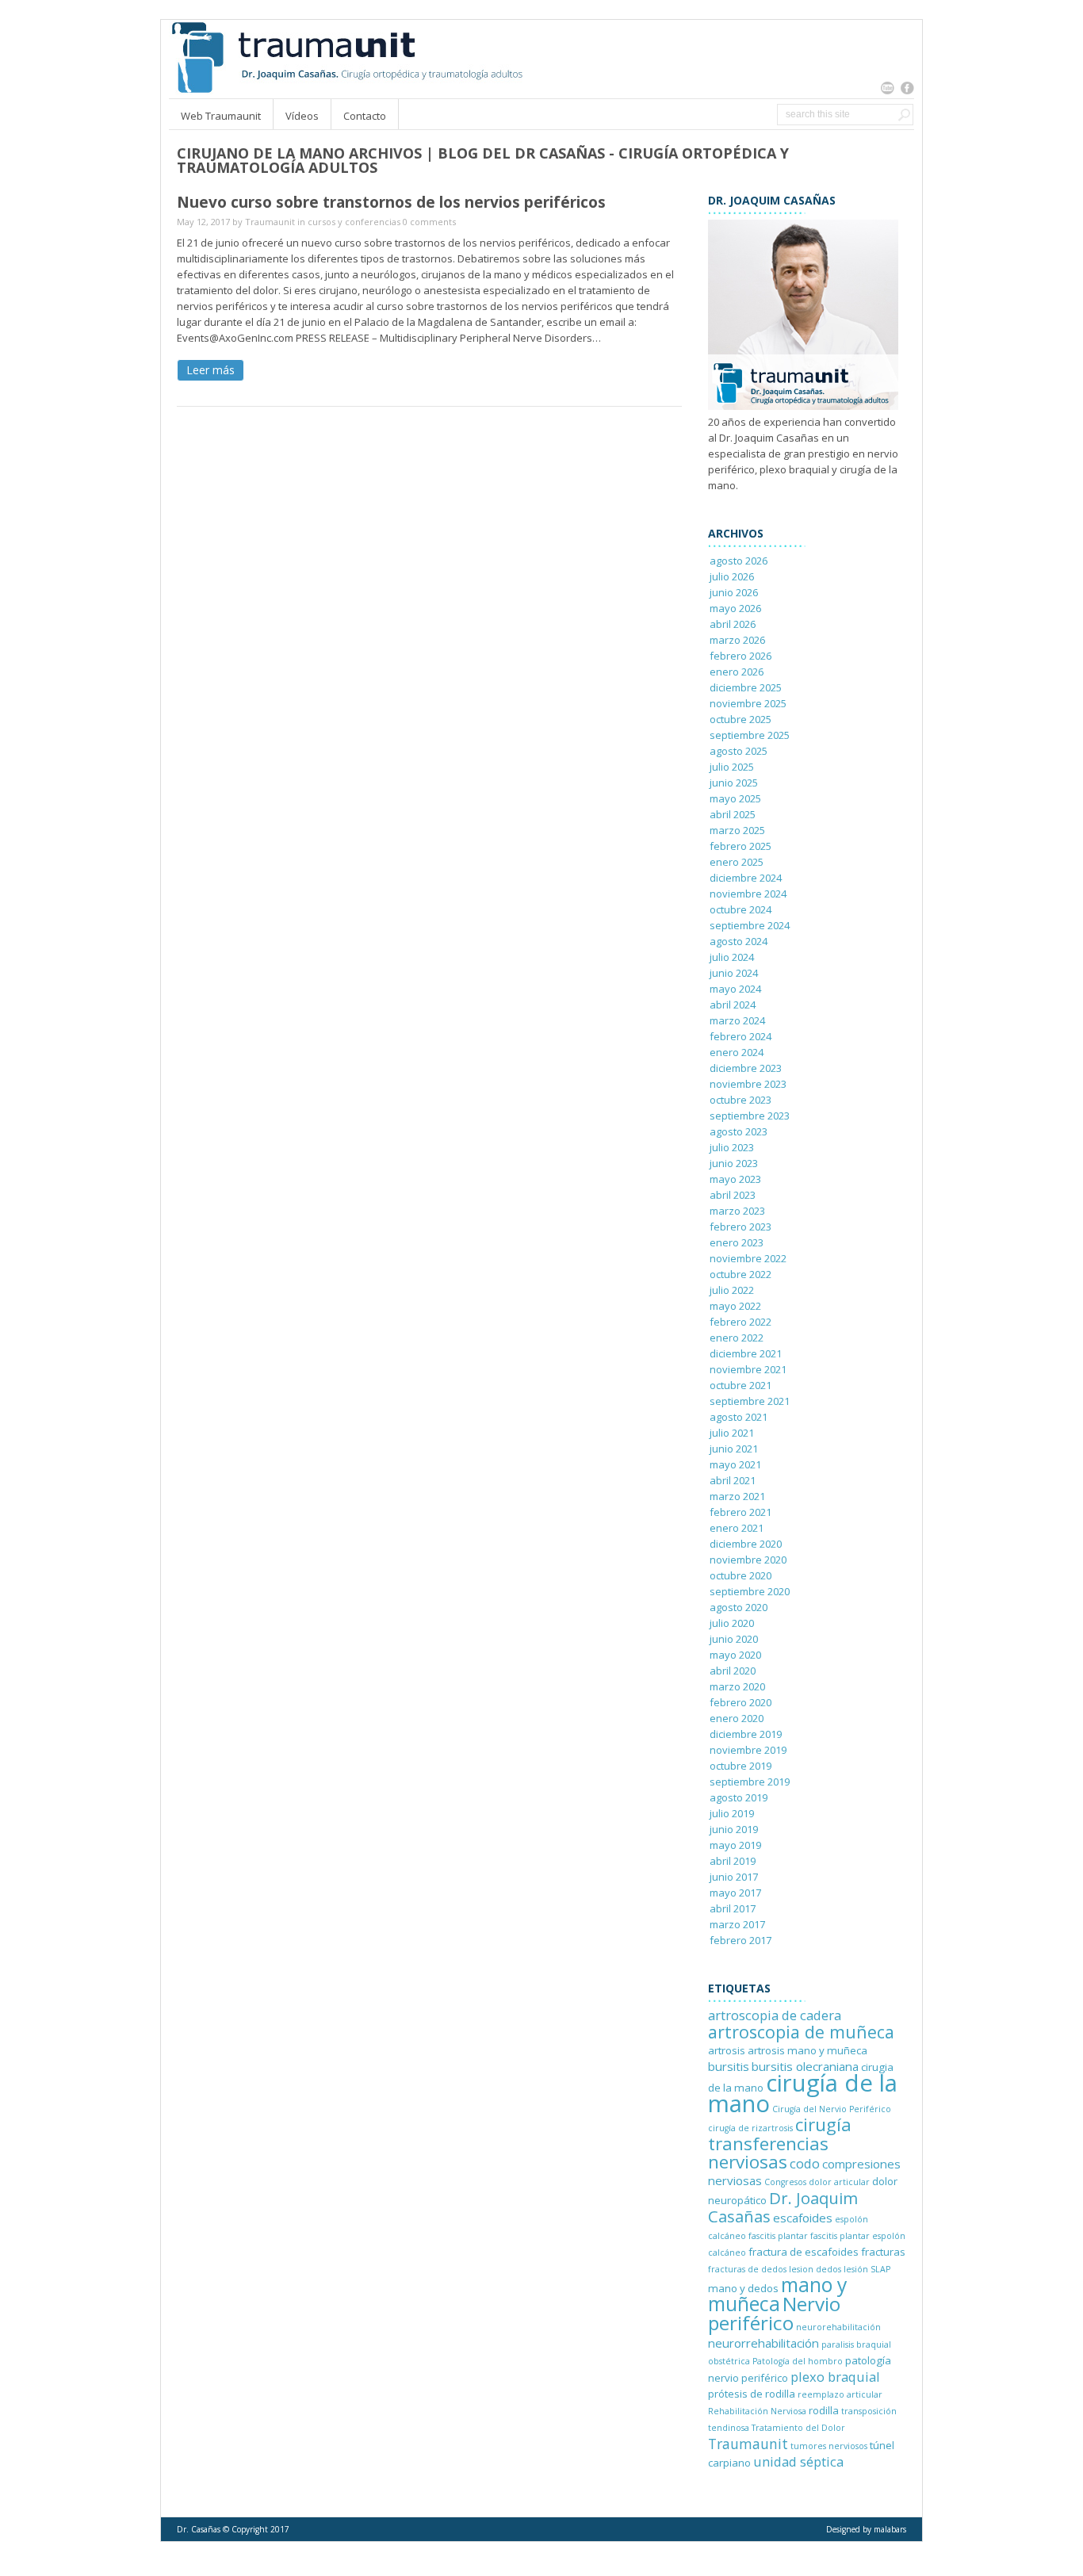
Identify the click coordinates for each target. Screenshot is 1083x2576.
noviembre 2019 (748, 1750)
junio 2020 (734, 1639)
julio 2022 (732, 1290)
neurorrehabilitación (763, 2343)
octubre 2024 (740, 909)
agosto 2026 (739, 561)
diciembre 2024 (746, 878)
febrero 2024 (740, 1036)
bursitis (729, 2066)
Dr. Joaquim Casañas (783, 2207)
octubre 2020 (740, 1575)
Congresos (785, 2182)
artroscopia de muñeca (801, 2032)
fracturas (883, 2252)
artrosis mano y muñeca (807, 2050)
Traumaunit (270, 222)
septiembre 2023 (750, 1116)
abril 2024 (733, 1005)
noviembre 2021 (748, 1369)
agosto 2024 (739, 941)
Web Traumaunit (221, 116)
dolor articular (839, 2182)
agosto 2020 (739, 1607)
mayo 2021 (735, 1464)
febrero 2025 (740, 846)
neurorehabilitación (838, 2327)
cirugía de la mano (803, 2093)
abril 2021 (733, 1480)
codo (805, 2163)
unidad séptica (798, 2461)
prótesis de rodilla (752, 2394)
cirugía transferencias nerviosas (780, 2143)
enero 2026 (737, 672)
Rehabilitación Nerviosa (757, 2411)
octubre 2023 (740, 1100)
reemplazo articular (840, 2394)
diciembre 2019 (746, 1734)
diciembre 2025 (746, 687)
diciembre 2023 (746, 1068)
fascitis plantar (778, 2236)
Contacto (365, 116)
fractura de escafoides (804, 2252)
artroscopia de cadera (775, 2015)
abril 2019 (733, 1861)
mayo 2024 (735, 989)
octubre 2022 (740, 1274)
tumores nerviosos (829, 2446)
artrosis (727, 2050)
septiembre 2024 (750, 925)
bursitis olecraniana (805, 2066)
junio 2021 (734, 1449)
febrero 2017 (740, 1940)
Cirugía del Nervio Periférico (832, 2109)
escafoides (803, 2218)
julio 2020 (732, 1623)
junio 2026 (734, 592)
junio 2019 (734, 1829)
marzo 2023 (737, 1211)
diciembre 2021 (746, 1353)
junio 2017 (734, 1877)
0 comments (429, 222)
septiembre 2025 (750, 735)
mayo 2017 (735, 1893)
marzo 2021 (737, 1496)
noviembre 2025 (748, 703)
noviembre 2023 (748, 1084)
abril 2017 (733, 1908)
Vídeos (302, 116)
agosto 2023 (739, 1131)
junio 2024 (734, 973)
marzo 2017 (737, 1924)
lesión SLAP (867, 2269)
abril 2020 (733, 1671)
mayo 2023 (735, 1179)
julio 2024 (732, 957)
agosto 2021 (739, 1417)
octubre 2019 (740, 1766)
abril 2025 (733, 814)
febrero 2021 (740, 1512)
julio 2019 (732, 1813)
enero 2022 (737, 1338)
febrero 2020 (740, 1702)
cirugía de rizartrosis (750, 2128)
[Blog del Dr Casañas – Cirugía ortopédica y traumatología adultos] (346, 90)
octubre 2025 (740, 719)
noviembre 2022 (748, 1258)
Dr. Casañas (199, 2529)
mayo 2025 (735, 798)
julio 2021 (732, 1433)
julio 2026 (732, 576)
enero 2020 (737, 1718)
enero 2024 (737, 1052)
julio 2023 (732, 1147)
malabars (890, 2529)
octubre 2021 (740, 1385)
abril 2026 (733, 624)
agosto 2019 (739, 1797)
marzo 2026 (737, 640)
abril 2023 (733, 1195)
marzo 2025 (737, 830)
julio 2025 (732, 767)
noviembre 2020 (748, 1560)
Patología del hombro (798, 2361)
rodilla (824, 2410)
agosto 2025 (739, 751)
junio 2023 (734, 1163)
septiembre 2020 (750, 1591)
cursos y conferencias (354, 222)
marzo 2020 (737, 1686)
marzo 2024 (737, 1020)
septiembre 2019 (750, 1782)
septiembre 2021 (750, 1401)
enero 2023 (737, 1242)
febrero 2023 (740, 1227)
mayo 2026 (735, 608)
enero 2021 (737, 1528)
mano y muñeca (777, 2294)
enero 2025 (737, 862)
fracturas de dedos (747, 2269)
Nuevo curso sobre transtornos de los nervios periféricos (391, 202)
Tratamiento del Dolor (798, 2428)
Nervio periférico (774, 2313)
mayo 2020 (735, 1655)
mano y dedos (743, 2288)
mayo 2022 (735, 1306)
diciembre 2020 (746, 1544)
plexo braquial (835, 2377)
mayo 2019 (735, 1845)
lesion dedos (815, 2269)
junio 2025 (734, 783)
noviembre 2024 (748, 894)
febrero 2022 (740, 1322)
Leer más (210, 370)
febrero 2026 (740, 656)
